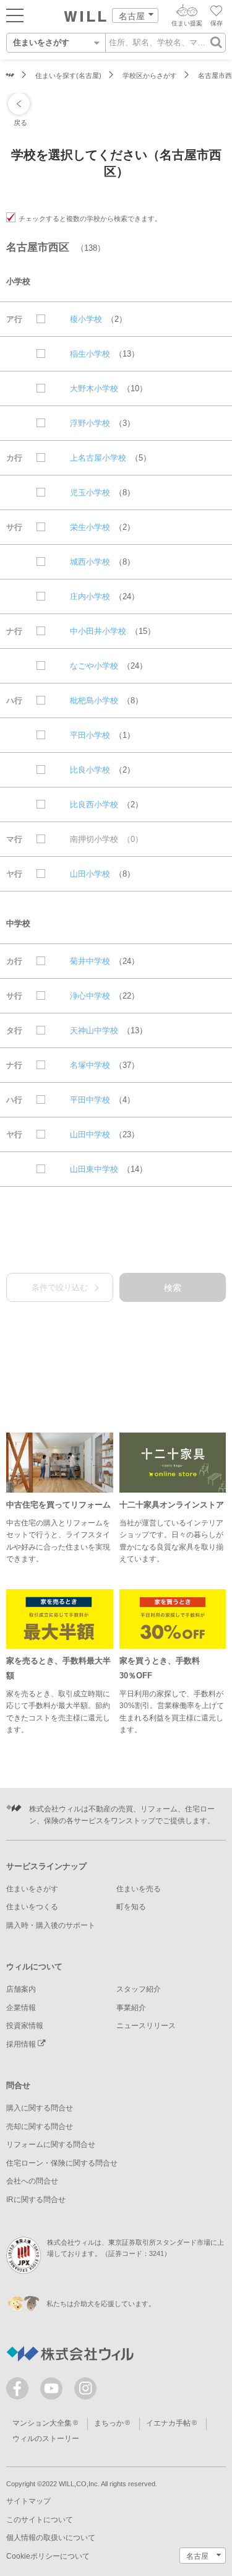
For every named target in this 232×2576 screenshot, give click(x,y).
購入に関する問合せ (40, 2108)
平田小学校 (90, 735)
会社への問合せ (32, 2181)
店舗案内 (21, 1989)
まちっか (109, 2423)
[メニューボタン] (15, 15)
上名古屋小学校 (98, 458)
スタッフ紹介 (139, 1989)
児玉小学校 (90, 492)
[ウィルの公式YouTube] (54, 2391)
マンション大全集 (42, 2423)
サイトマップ (28, 2501)
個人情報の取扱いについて (51, 2538)
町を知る (131, 1907)
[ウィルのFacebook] (20, 2391)
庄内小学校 (90, 596)
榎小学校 (86, 319)
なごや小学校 (94, 666)
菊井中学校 (90, 961)
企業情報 (21, 2008)
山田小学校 (90, 874)
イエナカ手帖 (168, 2423)
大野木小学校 (94, 388)
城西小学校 (90, 562)
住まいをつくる (32, 1907)
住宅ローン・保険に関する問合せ (62, 2163)
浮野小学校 (90, 423)
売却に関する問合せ (40, 2127)
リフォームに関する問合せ (51, 2144)
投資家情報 (25, 2026)
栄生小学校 (90, 527)
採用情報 (22, 2044)
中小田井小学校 (98, 631)
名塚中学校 (90, 1065)
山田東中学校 (94, 1169)
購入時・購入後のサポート (51, 1925)
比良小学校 (90, 770)
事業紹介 (131, 2008)
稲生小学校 (90, 354)
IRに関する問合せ (36, 2200)
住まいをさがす (32, 1889)
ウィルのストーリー (46, 2439)
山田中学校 (90, 1134)
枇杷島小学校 (94, 700)
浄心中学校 (90, 996)
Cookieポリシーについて (48, 2556)
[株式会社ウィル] (10, 76)
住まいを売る (139, 1889)
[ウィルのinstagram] (85, 2388)
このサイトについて (40, 2520)
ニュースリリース (146, 2026)
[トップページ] (85, 16)
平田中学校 (90, 1100)
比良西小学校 (94, 804)
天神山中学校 (94, 1030)
